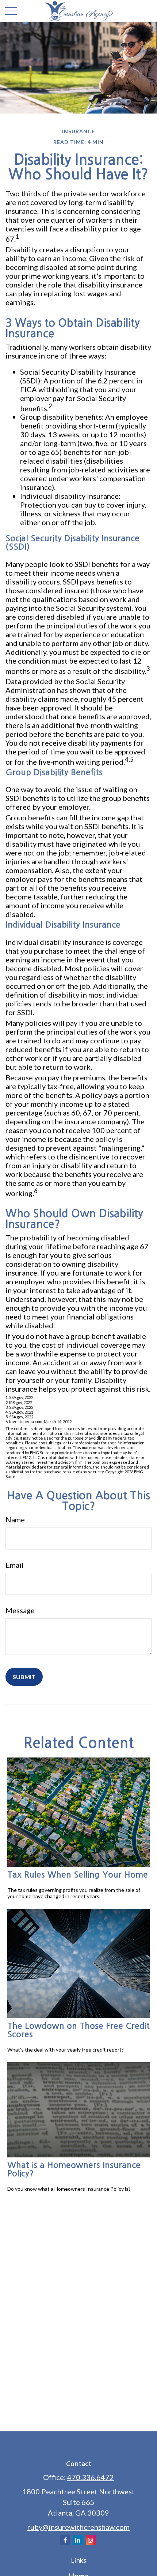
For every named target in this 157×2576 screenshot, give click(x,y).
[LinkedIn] (78, 2540)
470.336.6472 (91, 2477)
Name (15, 1519)
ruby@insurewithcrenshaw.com (78, 2527)
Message (20, 1610)
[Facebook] (65, 2540)
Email (15, 1565)
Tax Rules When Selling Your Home (78, 1875)
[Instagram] (91, 2540)
